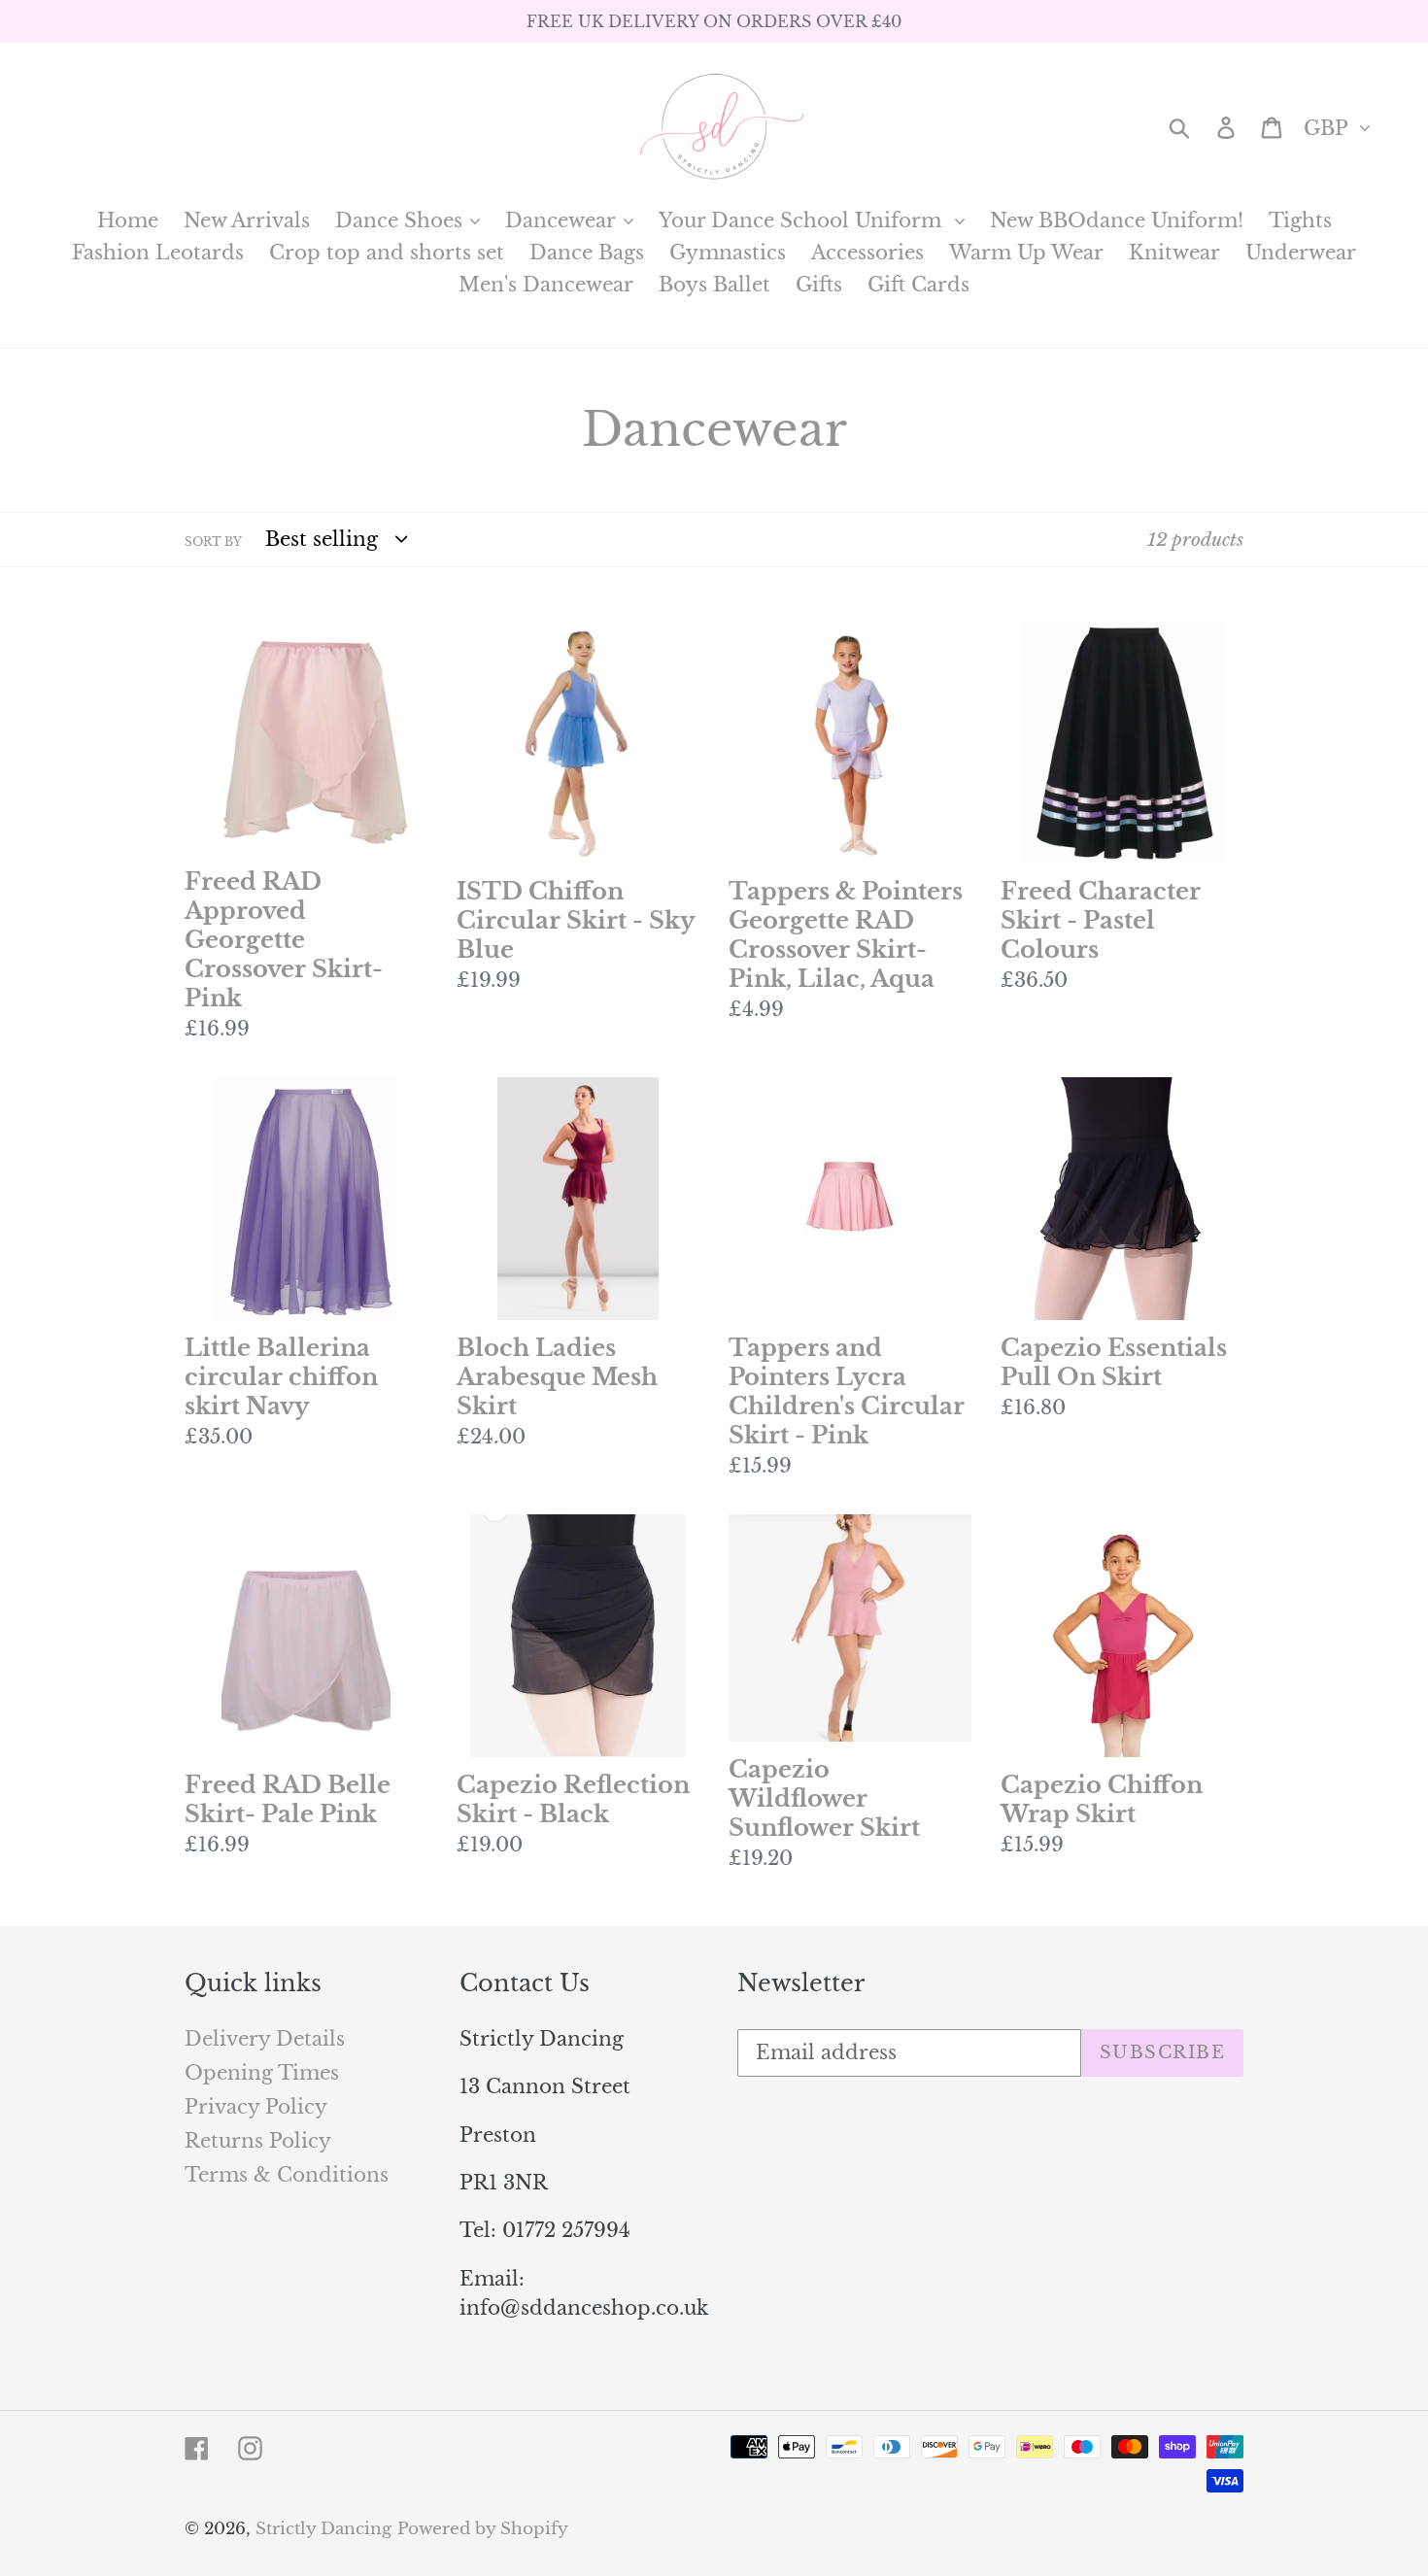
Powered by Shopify (483, 2529)
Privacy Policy (256, 2107)
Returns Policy (258, 2141)
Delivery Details (265, 2039)
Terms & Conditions (287, 2175)
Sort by (213, 542)
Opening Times (262, 2073)
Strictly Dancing (323, 2529)
